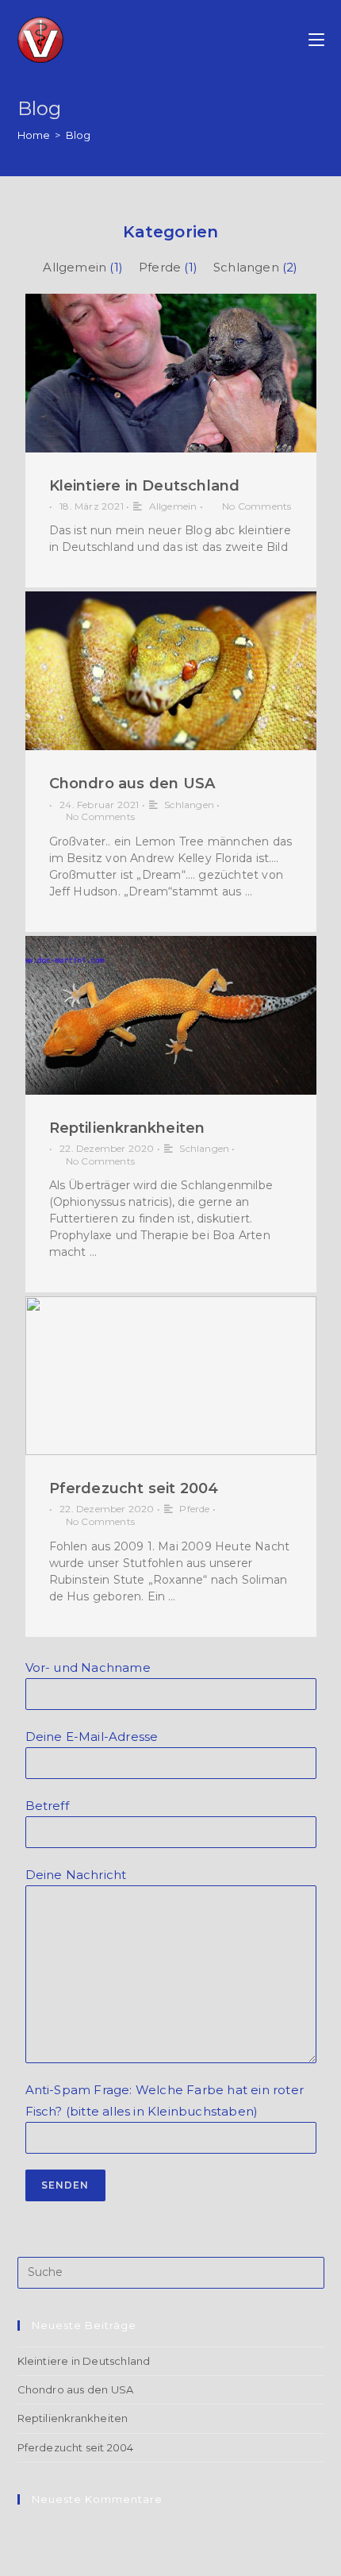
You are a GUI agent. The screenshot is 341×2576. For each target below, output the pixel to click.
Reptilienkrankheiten (127, 1128)
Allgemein (75, 267)
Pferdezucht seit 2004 (134, 1488)
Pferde (160, 267)
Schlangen (246, 267)
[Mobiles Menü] (316, 40)
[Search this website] (171, 2271)
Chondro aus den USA (132, 784)
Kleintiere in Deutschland (145, 486)
